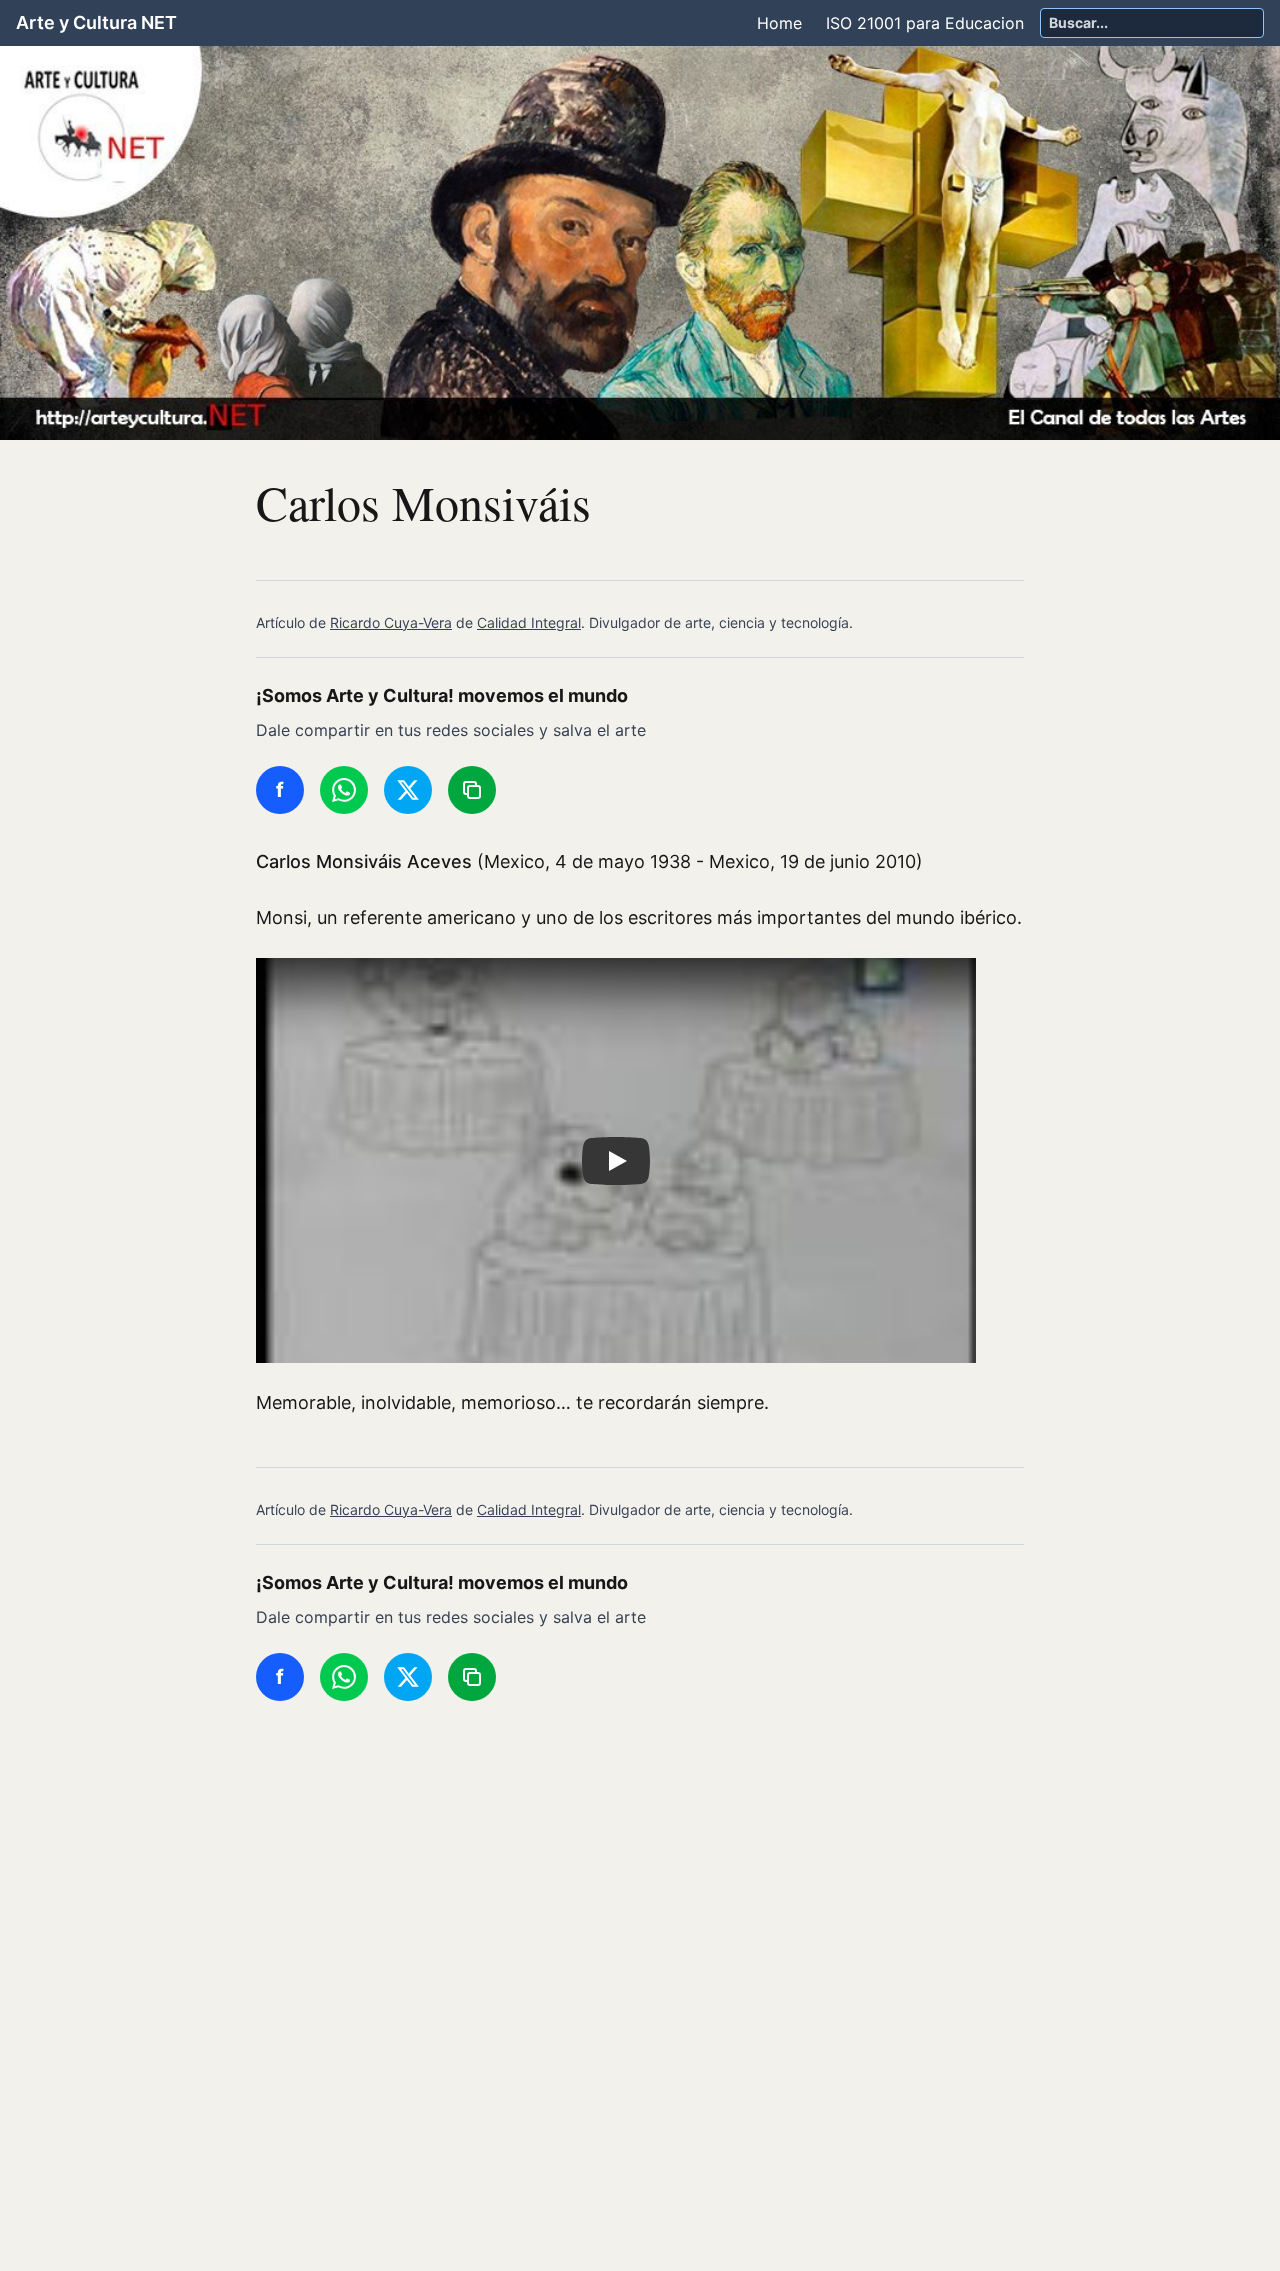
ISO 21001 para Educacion (925, 23)
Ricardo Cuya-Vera (391, 622)
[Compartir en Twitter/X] (408, 790)
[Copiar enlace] (472, 790)
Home (779, 23)
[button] (616, 1160)
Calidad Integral (529, 622)
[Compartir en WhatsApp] (344, 790)
